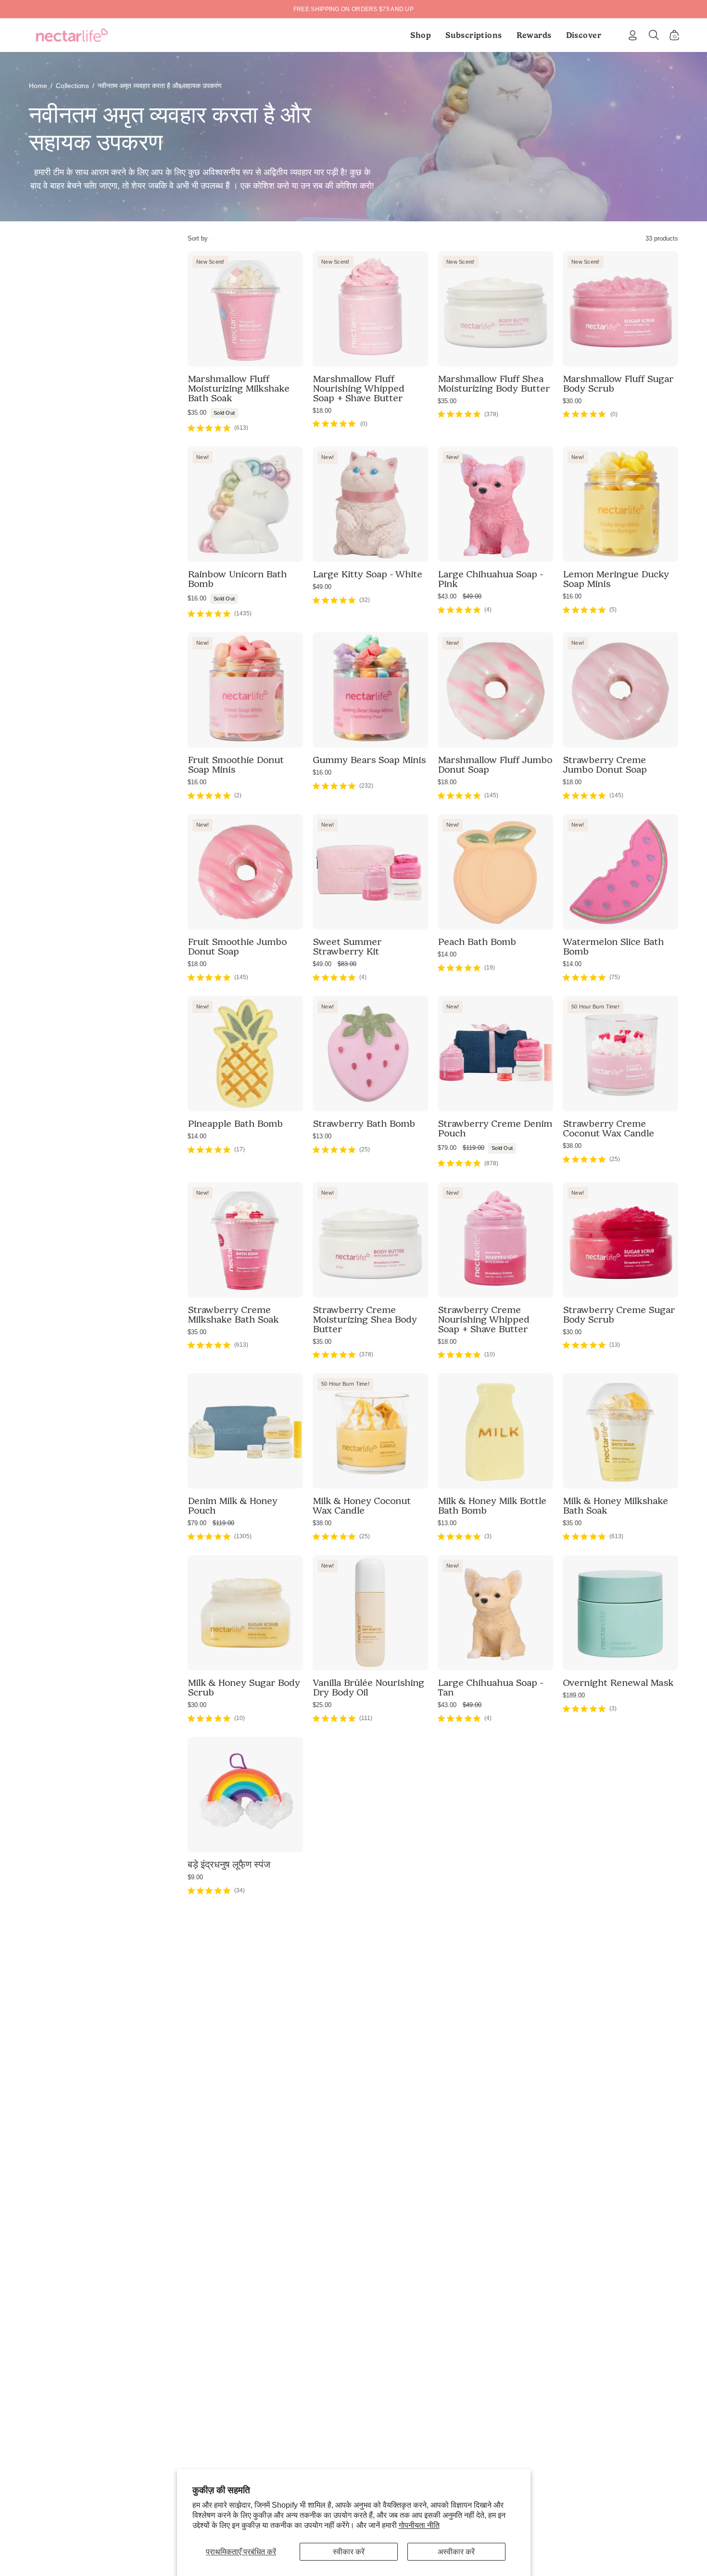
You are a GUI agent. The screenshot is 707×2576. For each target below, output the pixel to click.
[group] (353, 9)
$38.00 (572, 1146)
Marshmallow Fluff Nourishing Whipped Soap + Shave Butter (359, 388)
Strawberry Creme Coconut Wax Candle (608, 1128)
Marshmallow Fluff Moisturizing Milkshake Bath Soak (239, 388)
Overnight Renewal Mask (618, 1683)
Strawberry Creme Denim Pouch (495, 1128)
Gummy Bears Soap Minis (369, 760)
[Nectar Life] (72, 35)
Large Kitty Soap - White (367, 574)
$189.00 (574, 1695)
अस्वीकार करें (456, 2552)
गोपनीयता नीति (419, 2525)
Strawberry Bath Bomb (364, 1123)
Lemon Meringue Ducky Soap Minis (616, 579)
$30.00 (572, 401)
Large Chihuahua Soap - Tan (490, 1687)
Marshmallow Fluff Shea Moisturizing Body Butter (494, 383)
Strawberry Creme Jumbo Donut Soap (605, 765)
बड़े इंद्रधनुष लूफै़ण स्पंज (229, 1864)
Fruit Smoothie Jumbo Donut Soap (237, 946)
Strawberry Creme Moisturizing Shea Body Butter (365, 1319)
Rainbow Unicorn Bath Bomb (237, 579)
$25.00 (322, 1705)
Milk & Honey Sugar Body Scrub (244, 1687)
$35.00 (211, 413)
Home (38, 86)
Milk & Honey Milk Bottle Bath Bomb (492, 1505)
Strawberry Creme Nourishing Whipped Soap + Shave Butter (484, 1319)
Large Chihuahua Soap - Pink (490, 579)
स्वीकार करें (349, 2552)
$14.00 (447, 954)
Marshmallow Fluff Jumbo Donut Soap (495, 765)
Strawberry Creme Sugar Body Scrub (619, 1314)
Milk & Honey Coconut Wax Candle (362, 1505)
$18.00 (322, 411)
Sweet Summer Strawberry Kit (347, 946)
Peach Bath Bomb (477, 942)
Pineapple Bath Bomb (235, 1123)
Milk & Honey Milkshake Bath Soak (615, 1505)
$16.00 (211, 598)
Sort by (198, 238)
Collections (72, 86)
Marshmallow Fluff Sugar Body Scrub (618, 383)
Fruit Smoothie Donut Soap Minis (236, 765)
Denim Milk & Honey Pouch (233, 1505)
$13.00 (322, 1136)
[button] (474, 35)
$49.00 (322, 587)
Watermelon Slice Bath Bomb (613, 946)
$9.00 (195, 1877)
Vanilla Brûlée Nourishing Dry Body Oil (368, 1687)
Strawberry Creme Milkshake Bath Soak (233, 1314)
